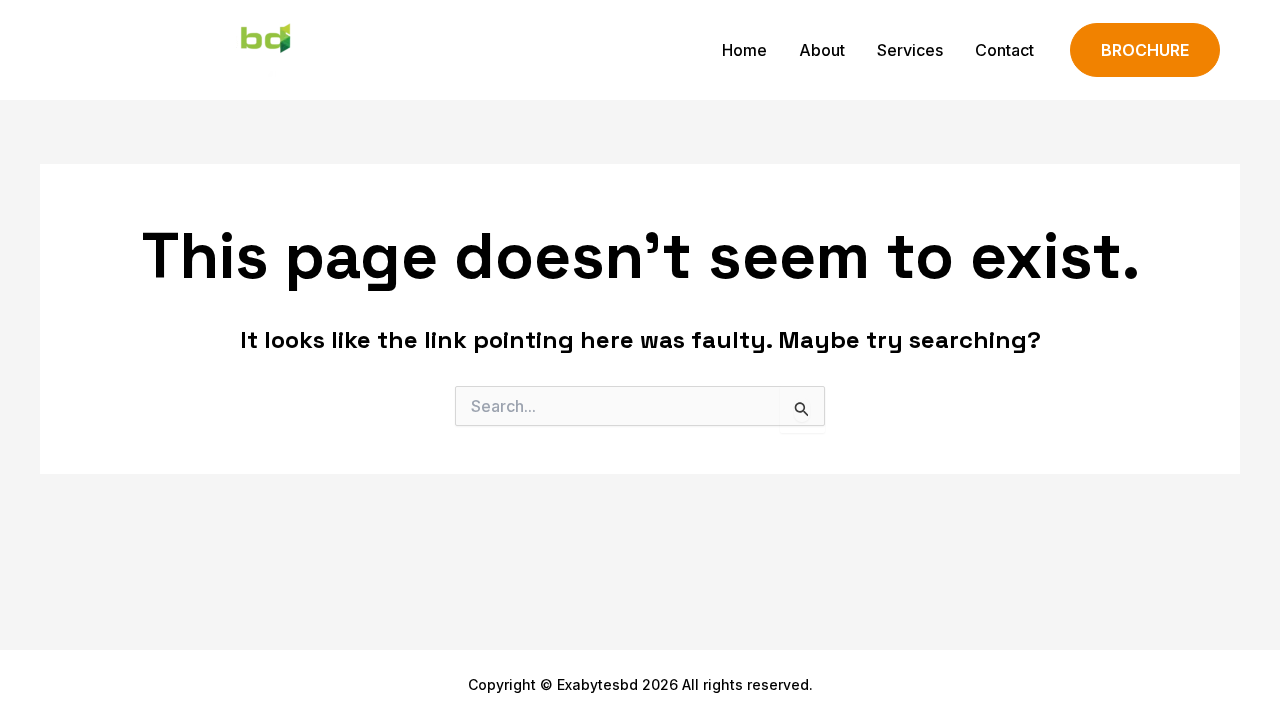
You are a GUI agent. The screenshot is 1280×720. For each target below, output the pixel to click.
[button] (1145, 50)
